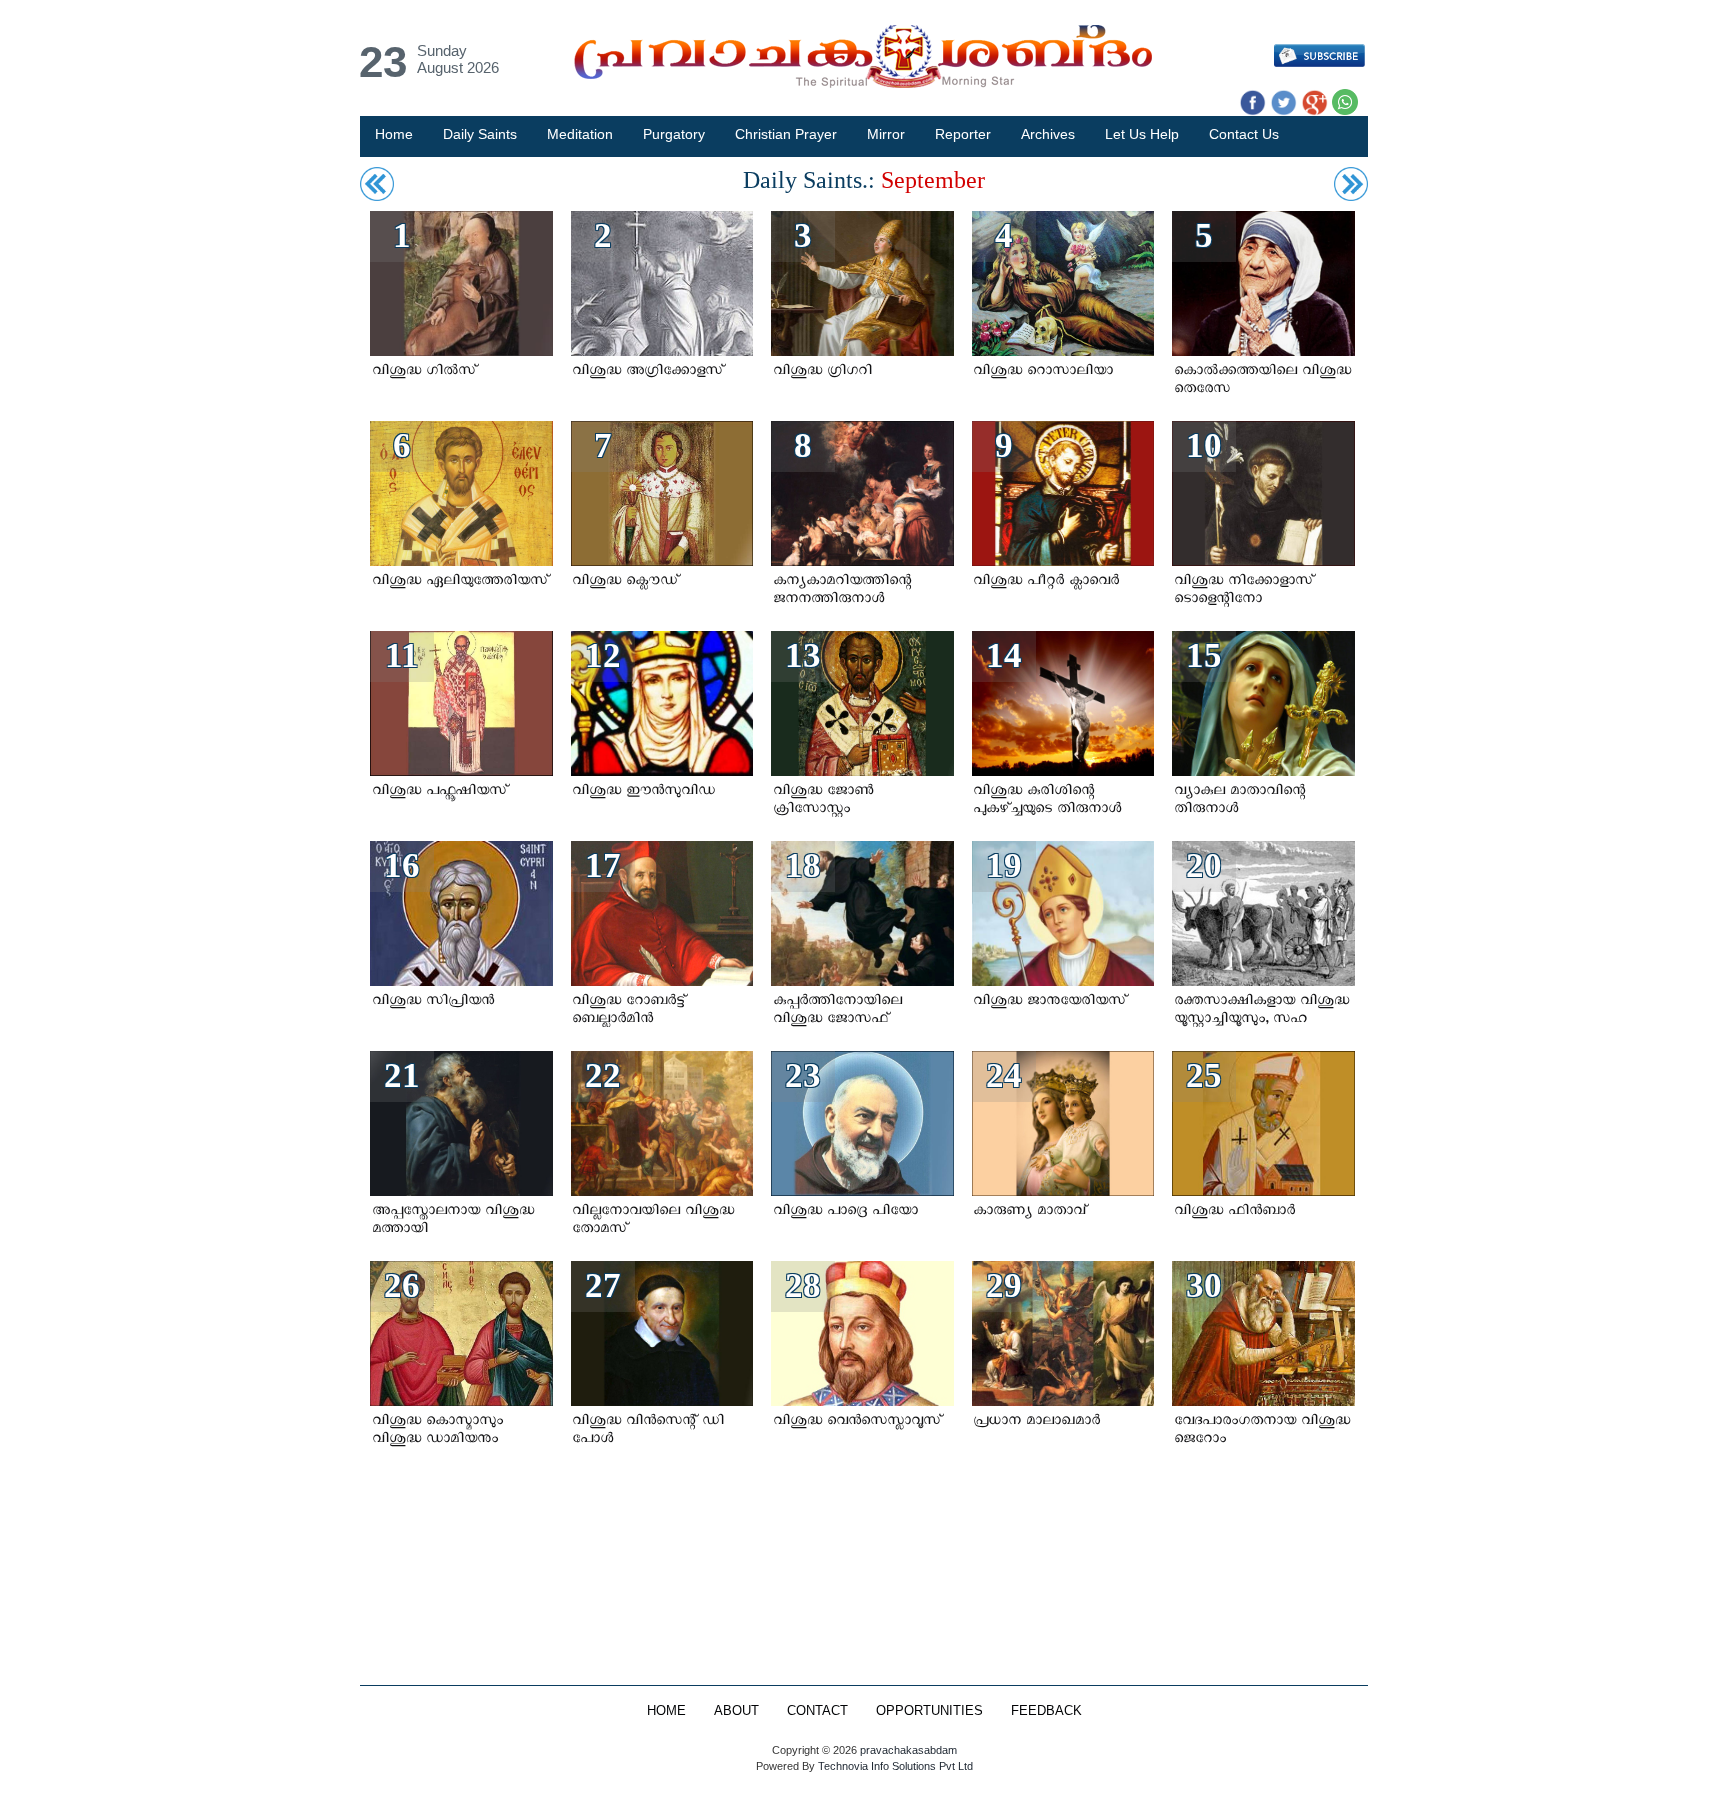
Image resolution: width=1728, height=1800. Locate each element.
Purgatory (674, 134)
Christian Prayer (786, 134)
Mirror (886, 134)
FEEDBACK (1046, 1711)
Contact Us (1244, 134)
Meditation (580, 134)
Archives (1048, 134)
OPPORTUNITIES (929, 1711)
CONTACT (817, 1711)
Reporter (963, 134)
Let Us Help (1142, 134)
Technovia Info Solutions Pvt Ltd (894, 1766)
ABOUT (736, 1711)
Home (394, 134)
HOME (666, 1711)
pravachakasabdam (908, 1750)
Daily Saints (480, 134)
